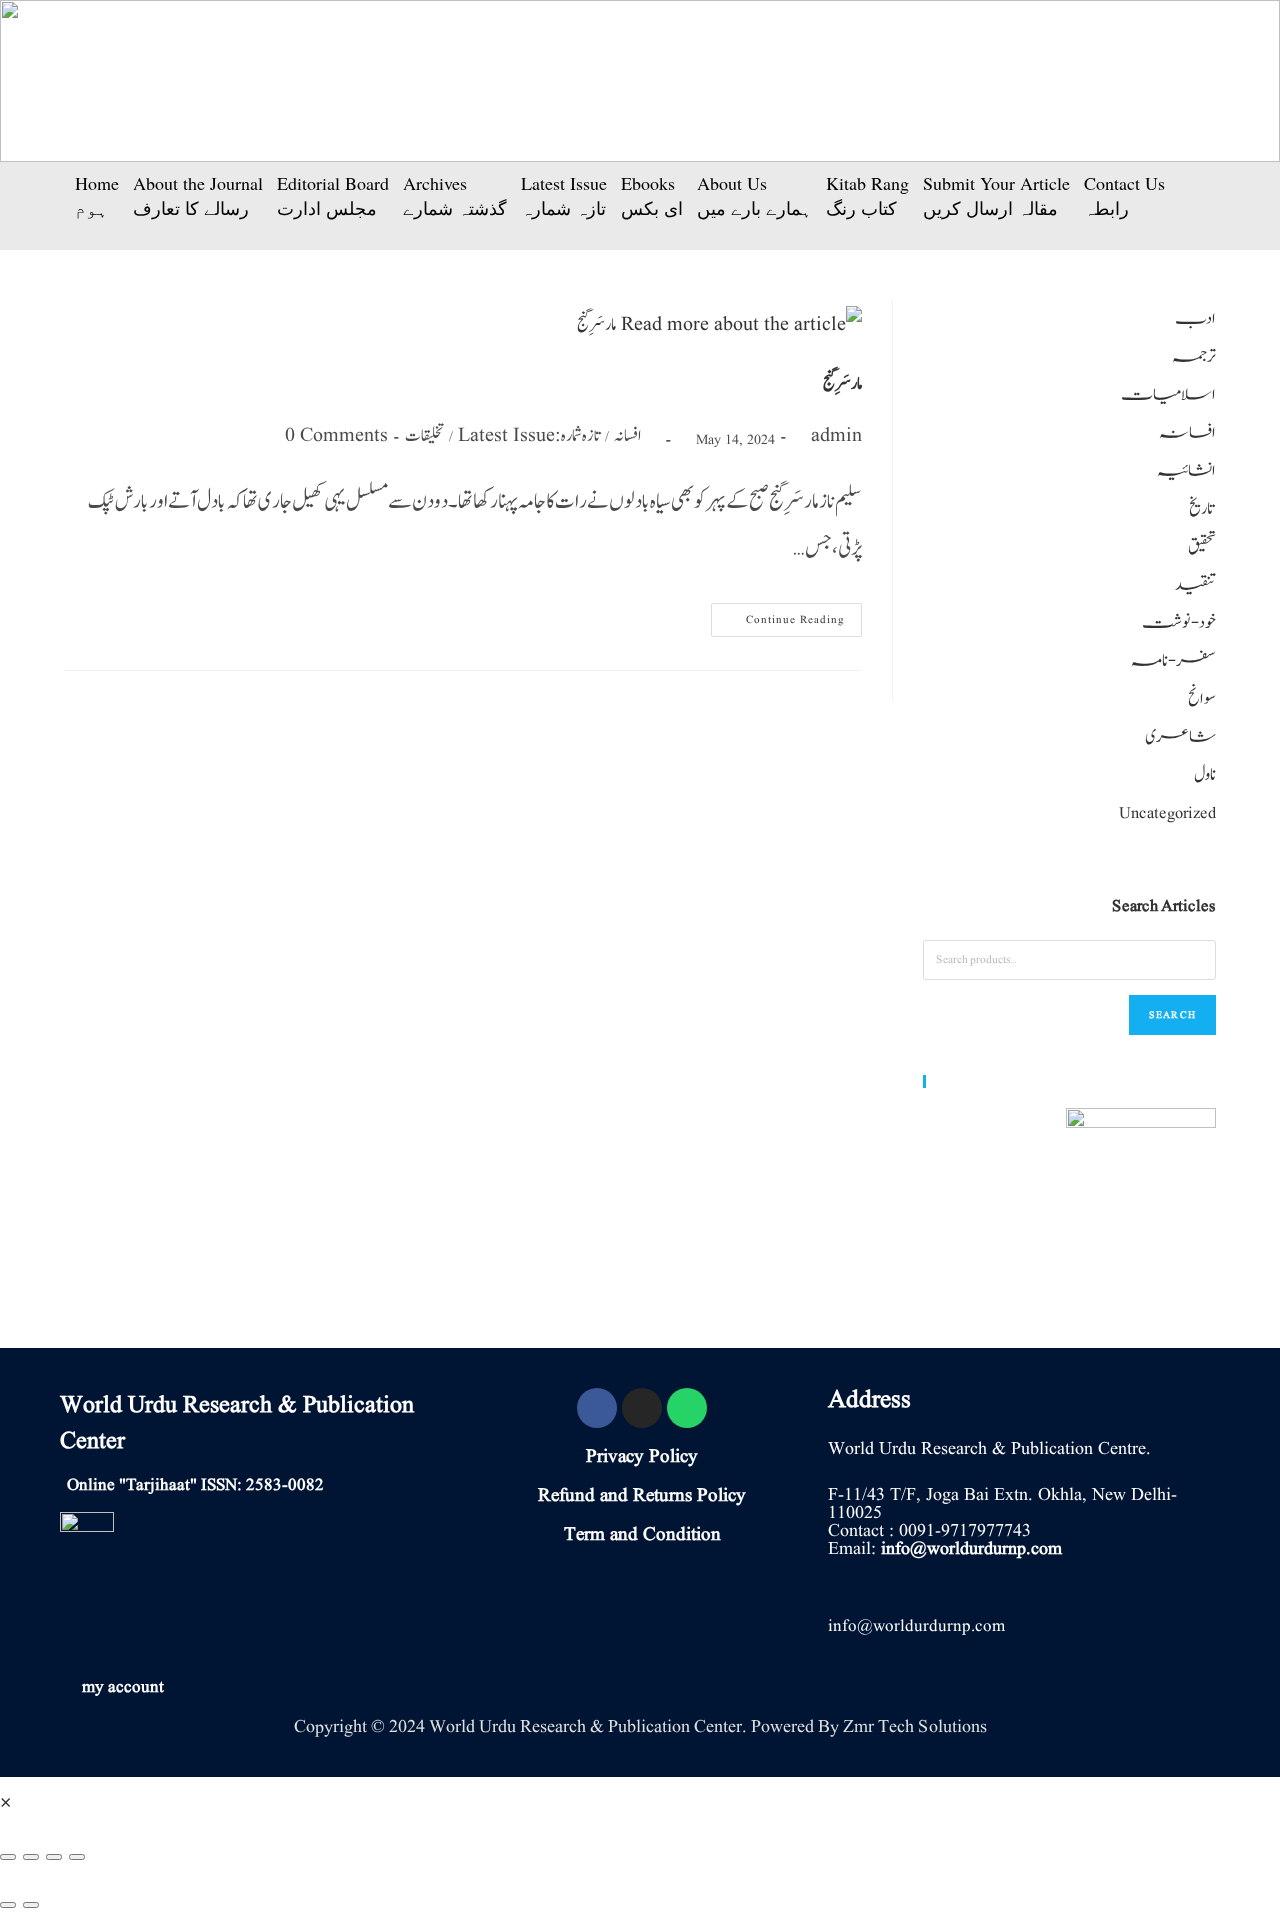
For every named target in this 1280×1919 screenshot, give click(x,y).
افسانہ (627, 436)
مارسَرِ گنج (843, 384)
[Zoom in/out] (77, 1857)
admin (836, 436)
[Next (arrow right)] (31, 1905)
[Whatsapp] (687, 1408)
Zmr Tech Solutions (915, 1726)
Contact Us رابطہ (1124, 196)
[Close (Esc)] (8, 1857)
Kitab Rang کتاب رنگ (867, 196)
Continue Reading (786, 615)
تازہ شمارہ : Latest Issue (529, 436)
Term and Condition (642, 1535)
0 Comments (336, 436)
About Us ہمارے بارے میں (754, 196)
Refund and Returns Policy (642, 1496)
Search (1172, 1014)
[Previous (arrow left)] (8, 1905)
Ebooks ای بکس (652, 196)
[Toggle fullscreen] (54, 1857)
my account (123, 1687)
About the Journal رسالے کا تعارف (198, 196)
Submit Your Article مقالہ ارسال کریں (996, 196)
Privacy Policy (642, 1457)
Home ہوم (97, 196)
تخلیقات (424, 436)
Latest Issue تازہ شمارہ (564, 196)
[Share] (31, 1857)
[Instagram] (642, 1408)
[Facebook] (597, 1408)
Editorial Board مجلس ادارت (333, 196)
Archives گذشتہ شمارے (455, 196)
